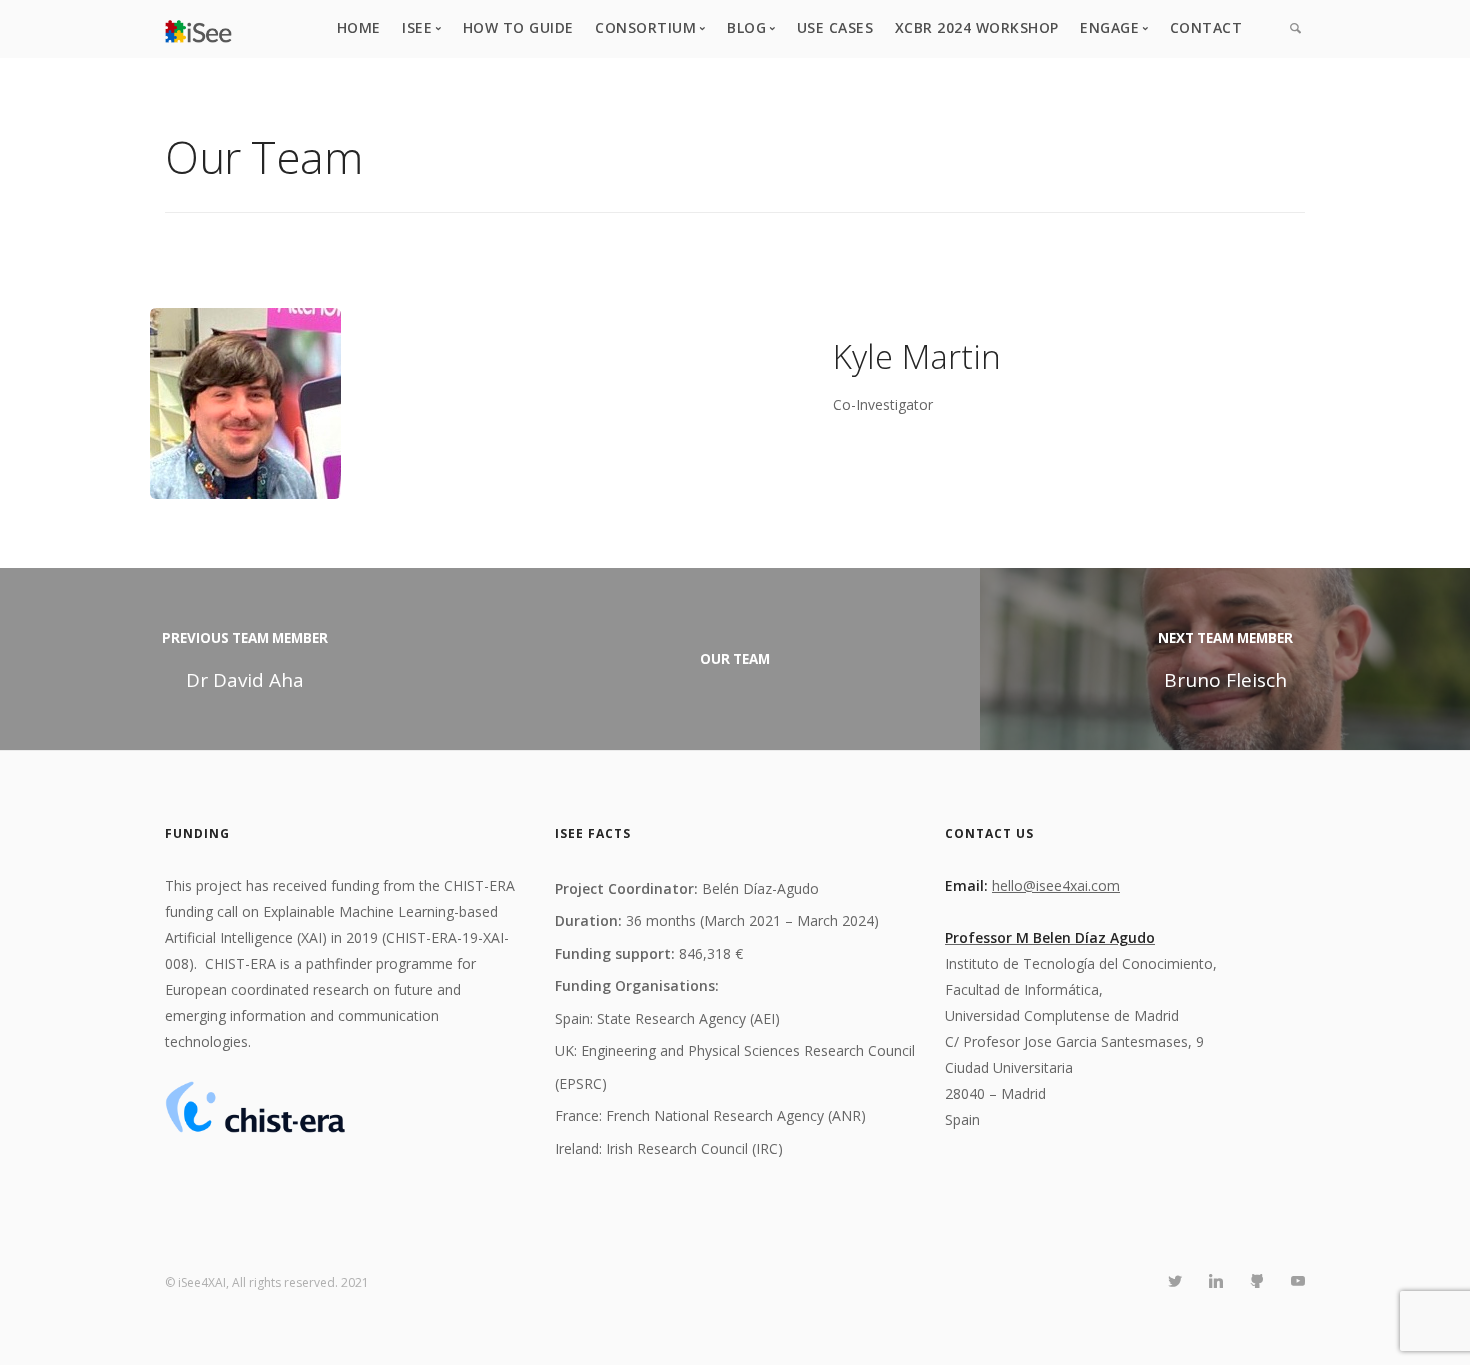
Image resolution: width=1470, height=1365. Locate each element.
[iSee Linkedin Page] (1215, 1281)
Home (359, 27)
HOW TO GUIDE (518, 27)
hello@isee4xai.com (1056, 885)
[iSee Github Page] (1256, 1281)
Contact (1206, 27)
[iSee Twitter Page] (1174, 1281)
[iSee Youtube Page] (1297, 1281)
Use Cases (835, 27)
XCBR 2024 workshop (977, 27)
